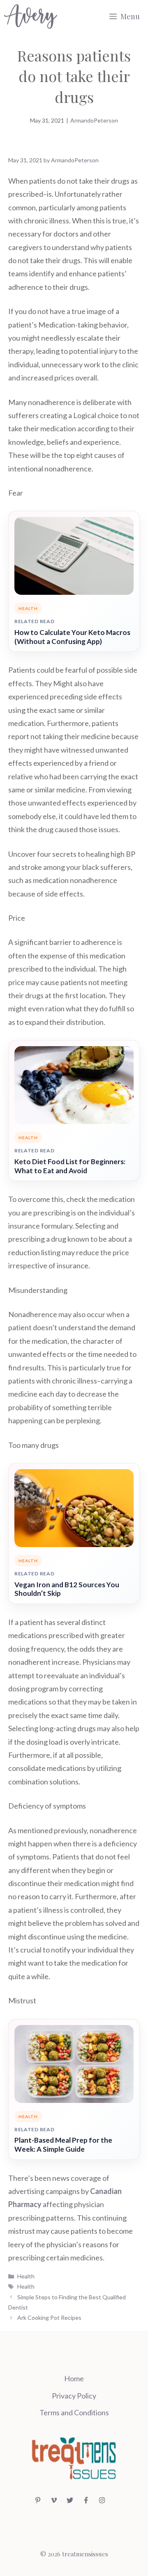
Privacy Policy (74, 2396)
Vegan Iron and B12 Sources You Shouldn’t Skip (67, 1589)
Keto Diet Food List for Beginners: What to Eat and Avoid (70, 1166)
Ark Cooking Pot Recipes (49, 2318)
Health (26, 2276)
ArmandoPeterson (94, 120)
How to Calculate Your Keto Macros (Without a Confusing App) (72, 637)
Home (74, 2378)
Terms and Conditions (74, 2412)
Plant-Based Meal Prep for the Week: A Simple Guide (63, 2145)
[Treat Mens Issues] (31, 16)
